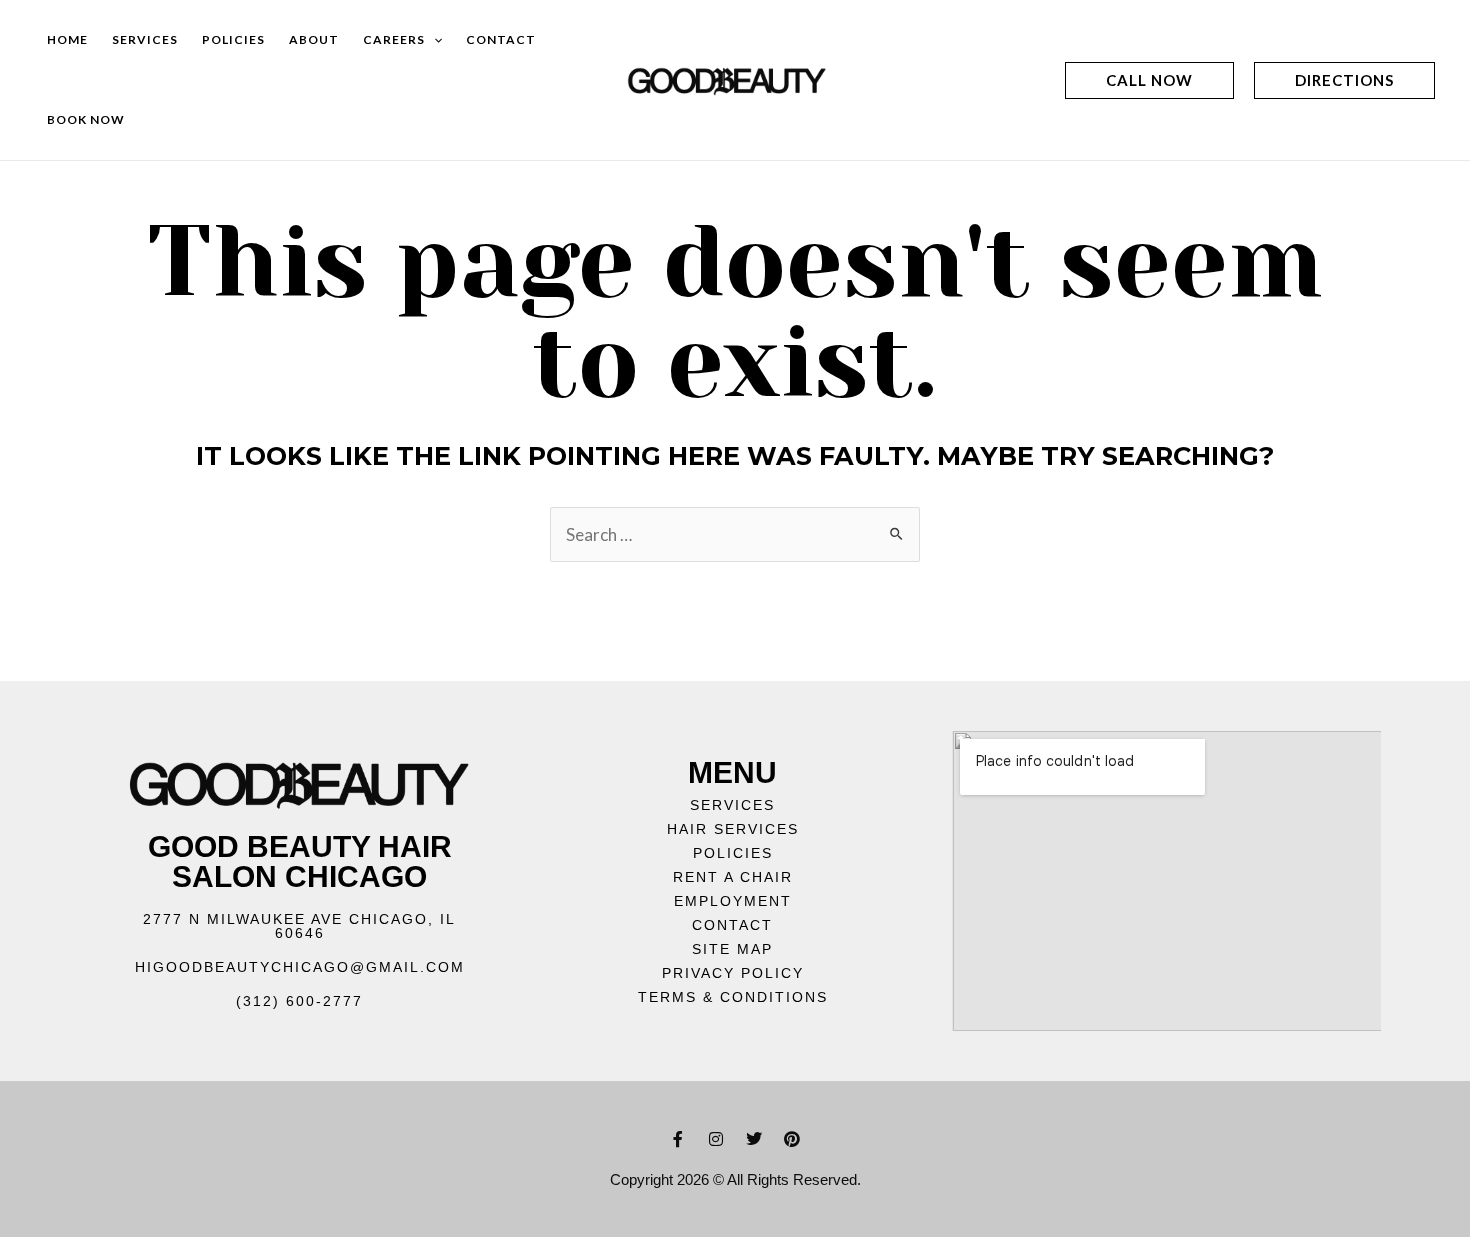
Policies (233, 39)
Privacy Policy (733, 973)
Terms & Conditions (733, 997)
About (314, 39)
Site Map (732, 949)
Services (145, 39)
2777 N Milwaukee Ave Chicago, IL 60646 (299, 926)
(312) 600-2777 (299, 1001)
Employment (733, 901)
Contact (501, 39)
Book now (86, 119)
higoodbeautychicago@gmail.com (300, 967)
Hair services (733, 829)
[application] (433, 40)
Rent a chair (733, 877)
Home (67, 39)
